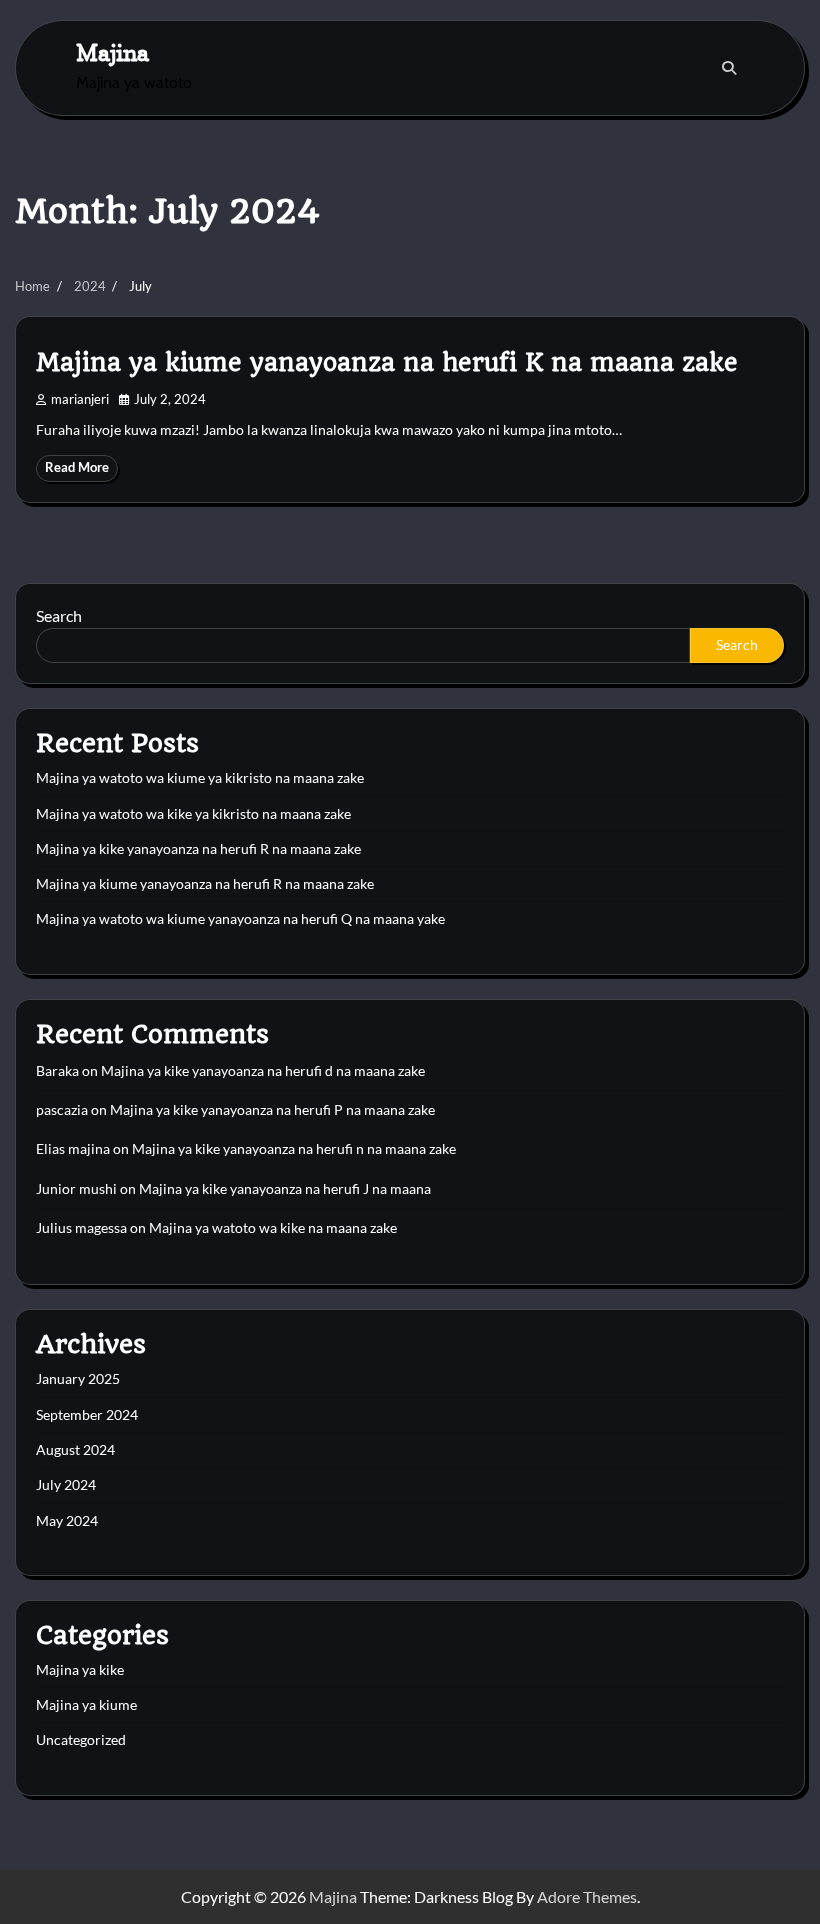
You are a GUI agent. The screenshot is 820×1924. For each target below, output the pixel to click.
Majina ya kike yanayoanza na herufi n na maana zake (294, 1149)
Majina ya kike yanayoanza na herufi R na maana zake (198, 849)
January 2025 (78, 1379)
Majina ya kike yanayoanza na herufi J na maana (285, 1189)
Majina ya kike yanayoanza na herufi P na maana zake (272, 1110)
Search (59, 615)
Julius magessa (81, 1228)
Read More (77, 467)
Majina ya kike (80, 1670)
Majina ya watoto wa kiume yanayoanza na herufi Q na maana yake (240, 919)
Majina (112, 52)
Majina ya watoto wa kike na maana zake (273, 1228)
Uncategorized (81, 1740)
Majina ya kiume (86, 1705)
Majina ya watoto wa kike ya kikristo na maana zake (193, 814)
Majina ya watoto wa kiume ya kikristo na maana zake (200, 778)
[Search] (729, 68)
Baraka (57, 1071)
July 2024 (66, 1485)
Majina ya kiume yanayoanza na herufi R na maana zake (205, 884)
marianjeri (80, 399)
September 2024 (87, 1415)
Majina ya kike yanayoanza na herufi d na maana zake (263, 1071)
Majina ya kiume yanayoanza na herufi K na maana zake (387, 363)
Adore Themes (587, 1896)
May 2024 (67, 1521)
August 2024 (75, 1450)
